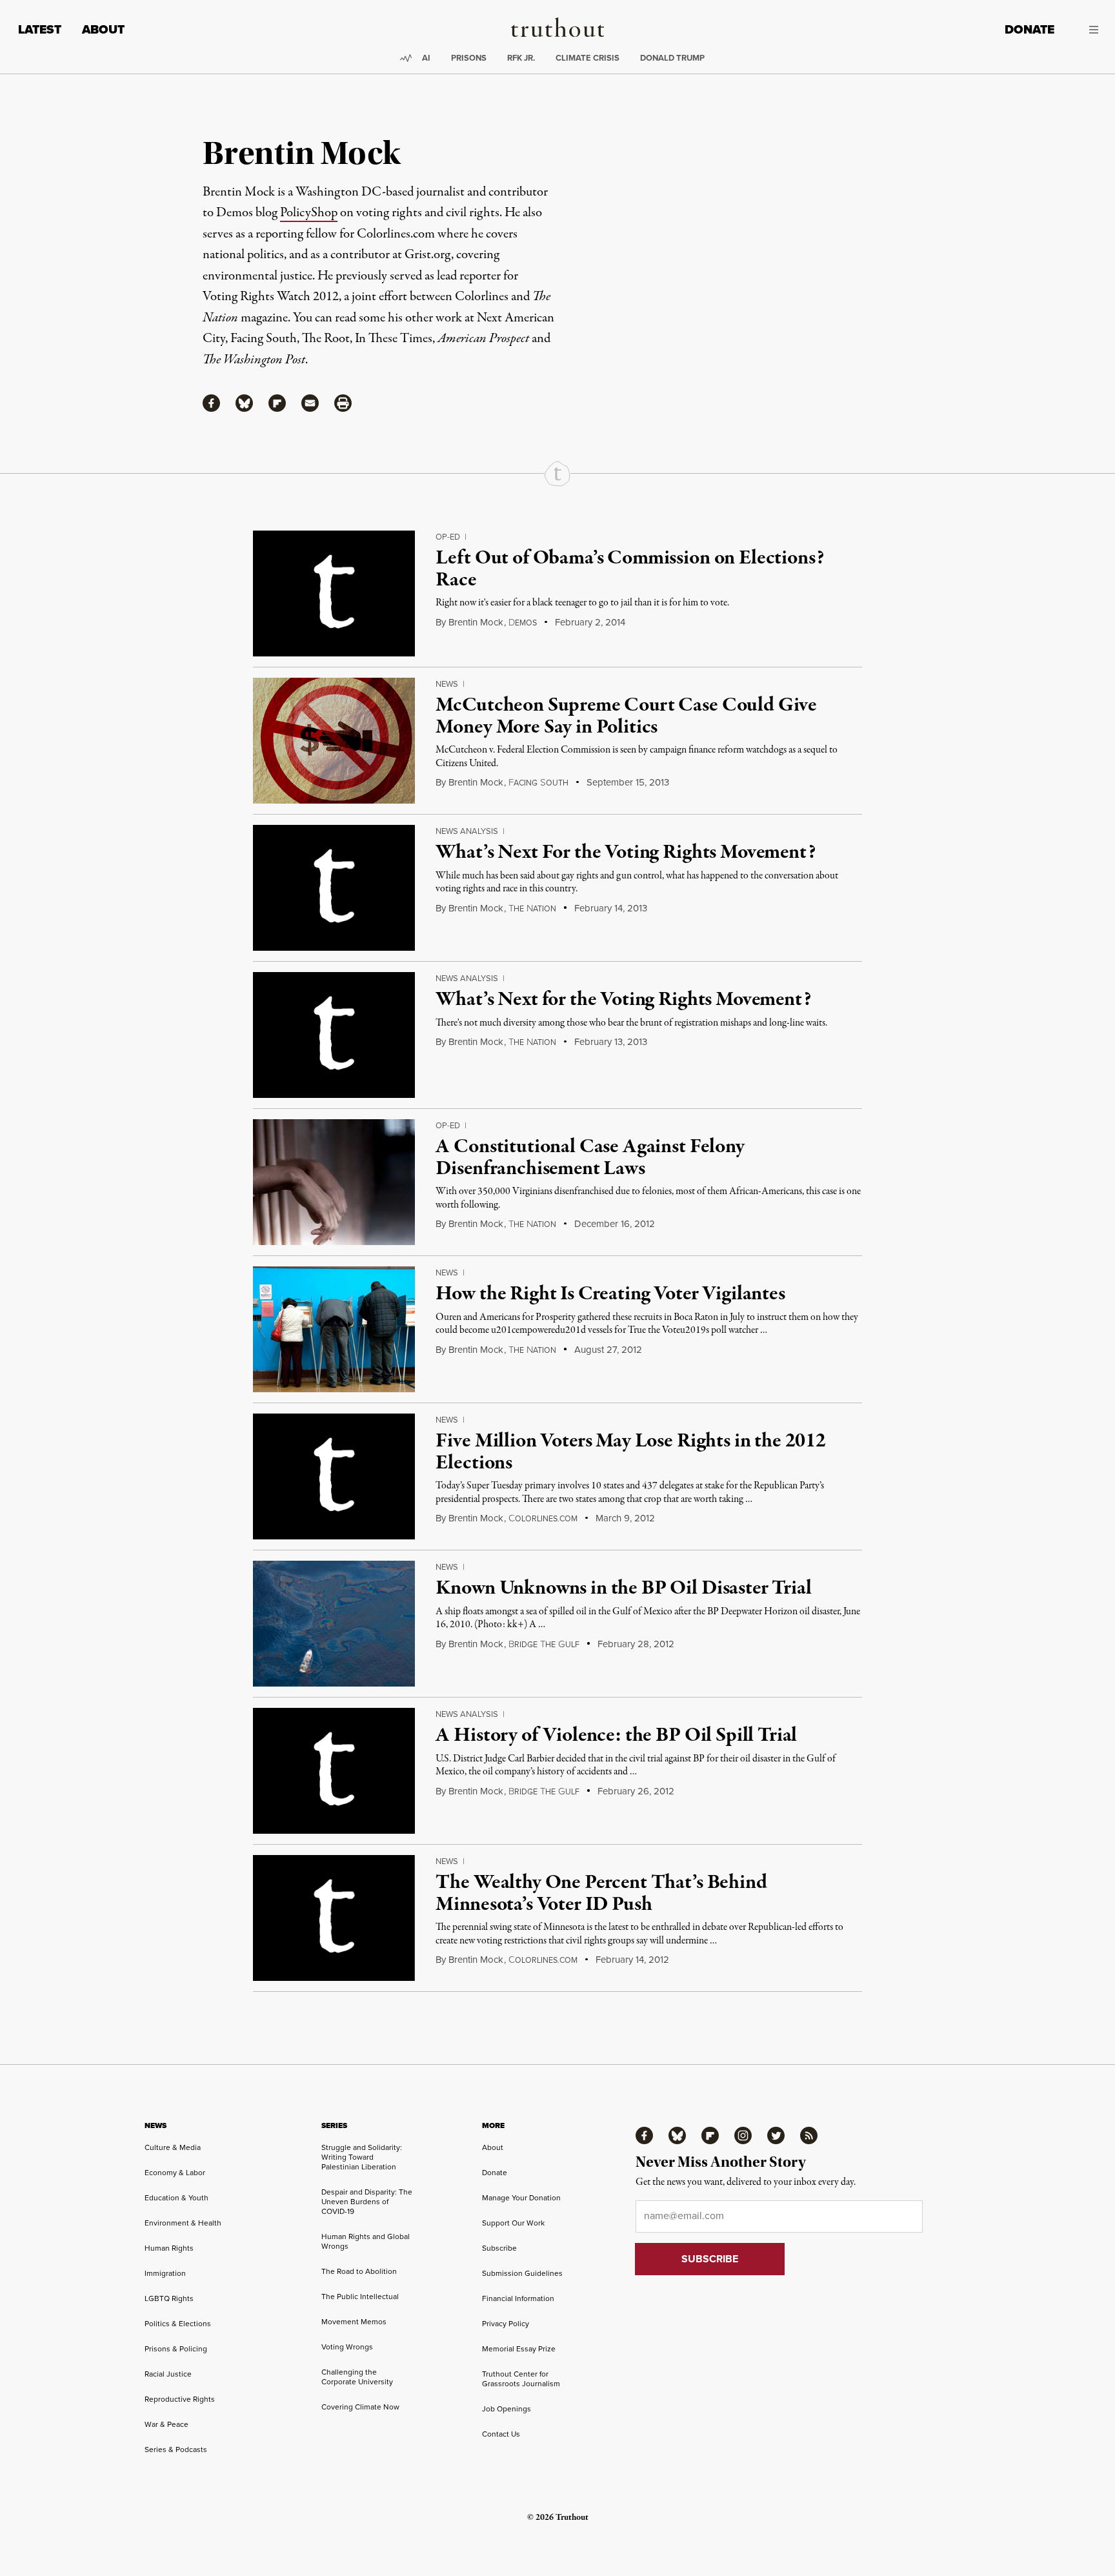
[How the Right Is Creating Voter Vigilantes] (334, 1329)
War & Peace (166, 2424)
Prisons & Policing (176, 2348)
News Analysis (467, 831)
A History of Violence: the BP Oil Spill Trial (616, 1736)
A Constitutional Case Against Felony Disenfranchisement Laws (590, 1158)
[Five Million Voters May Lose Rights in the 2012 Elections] (334, 1476)
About (103, 29)
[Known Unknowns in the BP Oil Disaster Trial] (334, 1624)
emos (523, 623)
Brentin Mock (476, 622)
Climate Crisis (588, 58)
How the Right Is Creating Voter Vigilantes (610, 1294)
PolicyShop (309, 213)
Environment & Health (183, 2223)
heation (532, 908)
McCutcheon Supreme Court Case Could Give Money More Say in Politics (626, 716)
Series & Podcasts (176, 2449)
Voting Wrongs (347, 2347)
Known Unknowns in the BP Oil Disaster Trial (623, 1588)
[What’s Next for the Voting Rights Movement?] (334, 1035)
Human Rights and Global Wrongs (366, 2241)
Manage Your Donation (521, 2197)
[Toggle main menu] (1086, 30)
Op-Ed (448, 536)
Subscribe (499, 2248)
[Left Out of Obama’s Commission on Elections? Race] (334, 593)
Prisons (469, 58)
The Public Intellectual (360, 2296)
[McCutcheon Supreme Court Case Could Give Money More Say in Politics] (334, 741)
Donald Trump (672, 58)
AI (426, 58)
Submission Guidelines (522, 2273)
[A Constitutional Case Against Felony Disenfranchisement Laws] (334, 1182)
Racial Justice (168, 2374)
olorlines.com (543, 1518)
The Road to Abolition (359, 2271)
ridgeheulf (544, 1644)
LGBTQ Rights (169, 2298)
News (447, 684)
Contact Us (501, 2434)
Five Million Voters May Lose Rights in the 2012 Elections (630, 1452)
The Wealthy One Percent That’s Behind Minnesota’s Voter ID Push (601, 1894)
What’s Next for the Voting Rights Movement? (623, 1000)
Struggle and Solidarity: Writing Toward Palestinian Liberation (362, 2157)
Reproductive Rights (180, 2399)
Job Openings (507, 2409)
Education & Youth (176, 2197)
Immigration (165, 2273)
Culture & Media (173, 2147)
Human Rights (169, 2248)
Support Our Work (513, 2223)
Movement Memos (354, 2321)
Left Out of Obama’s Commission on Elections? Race (629, 569)
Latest (40, 29)
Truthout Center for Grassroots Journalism (521, 2378)
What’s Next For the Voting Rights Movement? (625, 853)
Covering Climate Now (360, 2407)
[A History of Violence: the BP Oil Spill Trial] (334, 1771)
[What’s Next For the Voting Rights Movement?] (334, 888)
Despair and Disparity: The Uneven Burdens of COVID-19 (367, 2201)
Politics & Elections (178, 2323)
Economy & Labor (175, 2172)
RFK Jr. (521, 58)
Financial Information (518, 2298)
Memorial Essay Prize (519, 2348)
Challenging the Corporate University (357, 2377)
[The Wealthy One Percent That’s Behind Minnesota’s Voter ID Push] (334, 1918)
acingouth (538, 783)
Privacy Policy (506, 2323)
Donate (1030, 29)
